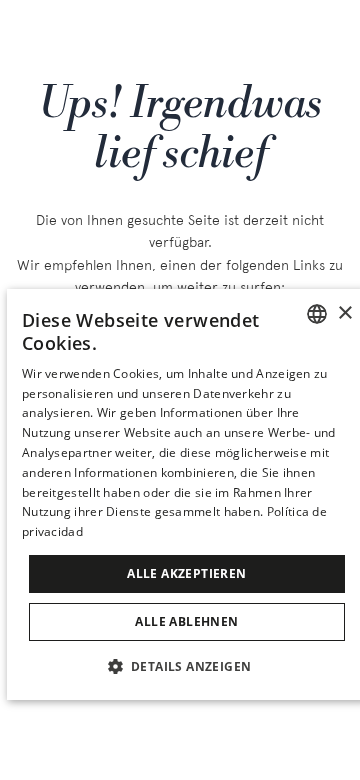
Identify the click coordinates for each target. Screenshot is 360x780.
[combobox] (317, 314)
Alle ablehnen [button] (186, 621)
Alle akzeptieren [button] (186, 573)
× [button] (344, 313)
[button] (187, 665)
